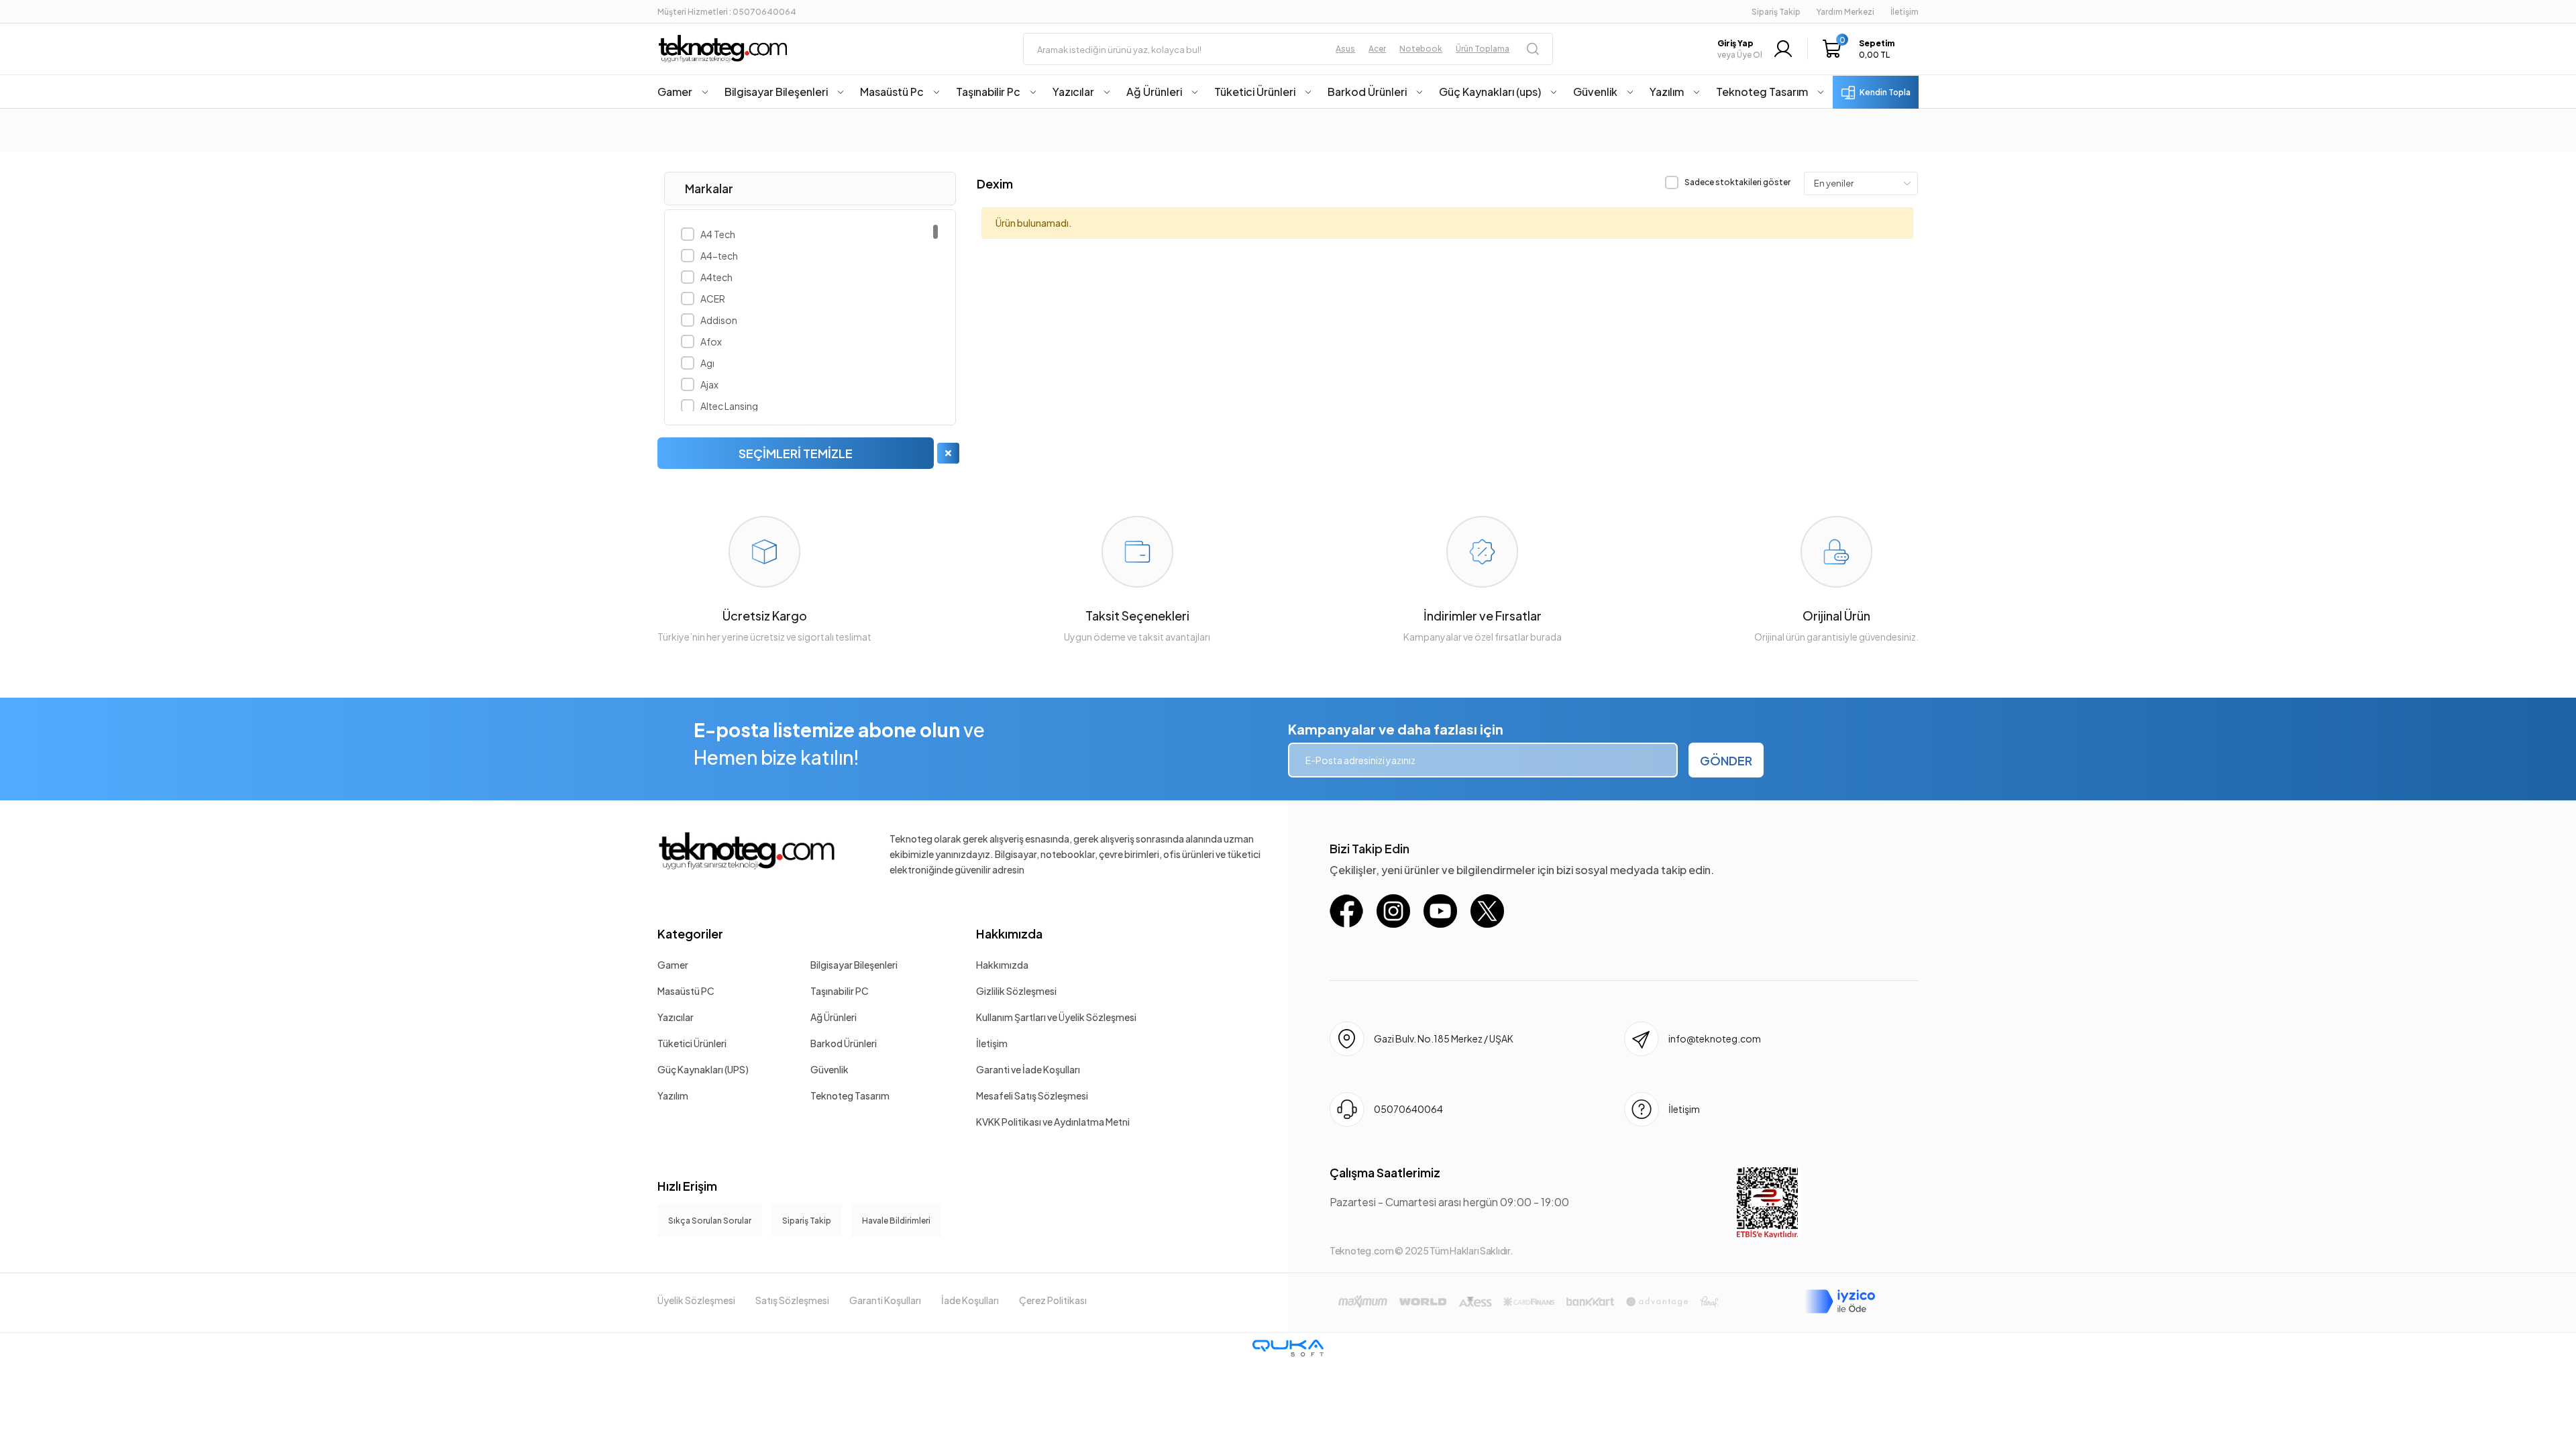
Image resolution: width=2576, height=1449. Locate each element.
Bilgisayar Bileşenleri (854, 965)
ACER (713, 299)
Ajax (709, 384)
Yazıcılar (676, 1017)
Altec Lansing (729, 406)
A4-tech (719, 256)
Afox (711, 341)
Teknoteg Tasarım (850, 1095)
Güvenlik (829, 1069)
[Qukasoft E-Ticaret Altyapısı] (1288, 1348)
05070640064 (1408, 1109)
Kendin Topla (1885, 92)
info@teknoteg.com (1715, 1038)
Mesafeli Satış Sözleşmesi (1032, 1095)
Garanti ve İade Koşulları (1028, 1069)
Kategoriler (690, 933)
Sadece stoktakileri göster (1737, 182)
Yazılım (673, 1095)
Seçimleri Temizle (796, 453)
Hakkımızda (1009, 933)
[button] (1862, 49)
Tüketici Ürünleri (692, 1043)
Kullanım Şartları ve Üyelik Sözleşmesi (1056, 1017)
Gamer (673, 965)
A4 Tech (718, 234)
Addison (719, 320)
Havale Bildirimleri (896, 1221)
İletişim (992, 1043)
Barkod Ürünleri (844, 1043)
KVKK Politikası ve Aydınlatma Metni (1053, 1122)
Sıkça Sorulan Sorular (710, 1221)
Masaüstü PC (686, 991)
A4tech (716, 277)
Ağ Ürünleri (834, 1017)
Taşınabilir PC (840, 991)
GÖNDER (1726, 760)
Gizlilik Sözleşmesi (1016, 991)
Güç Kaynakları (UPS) (703, 1069)
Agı (707, 363)
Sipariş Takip (1776, 12)
